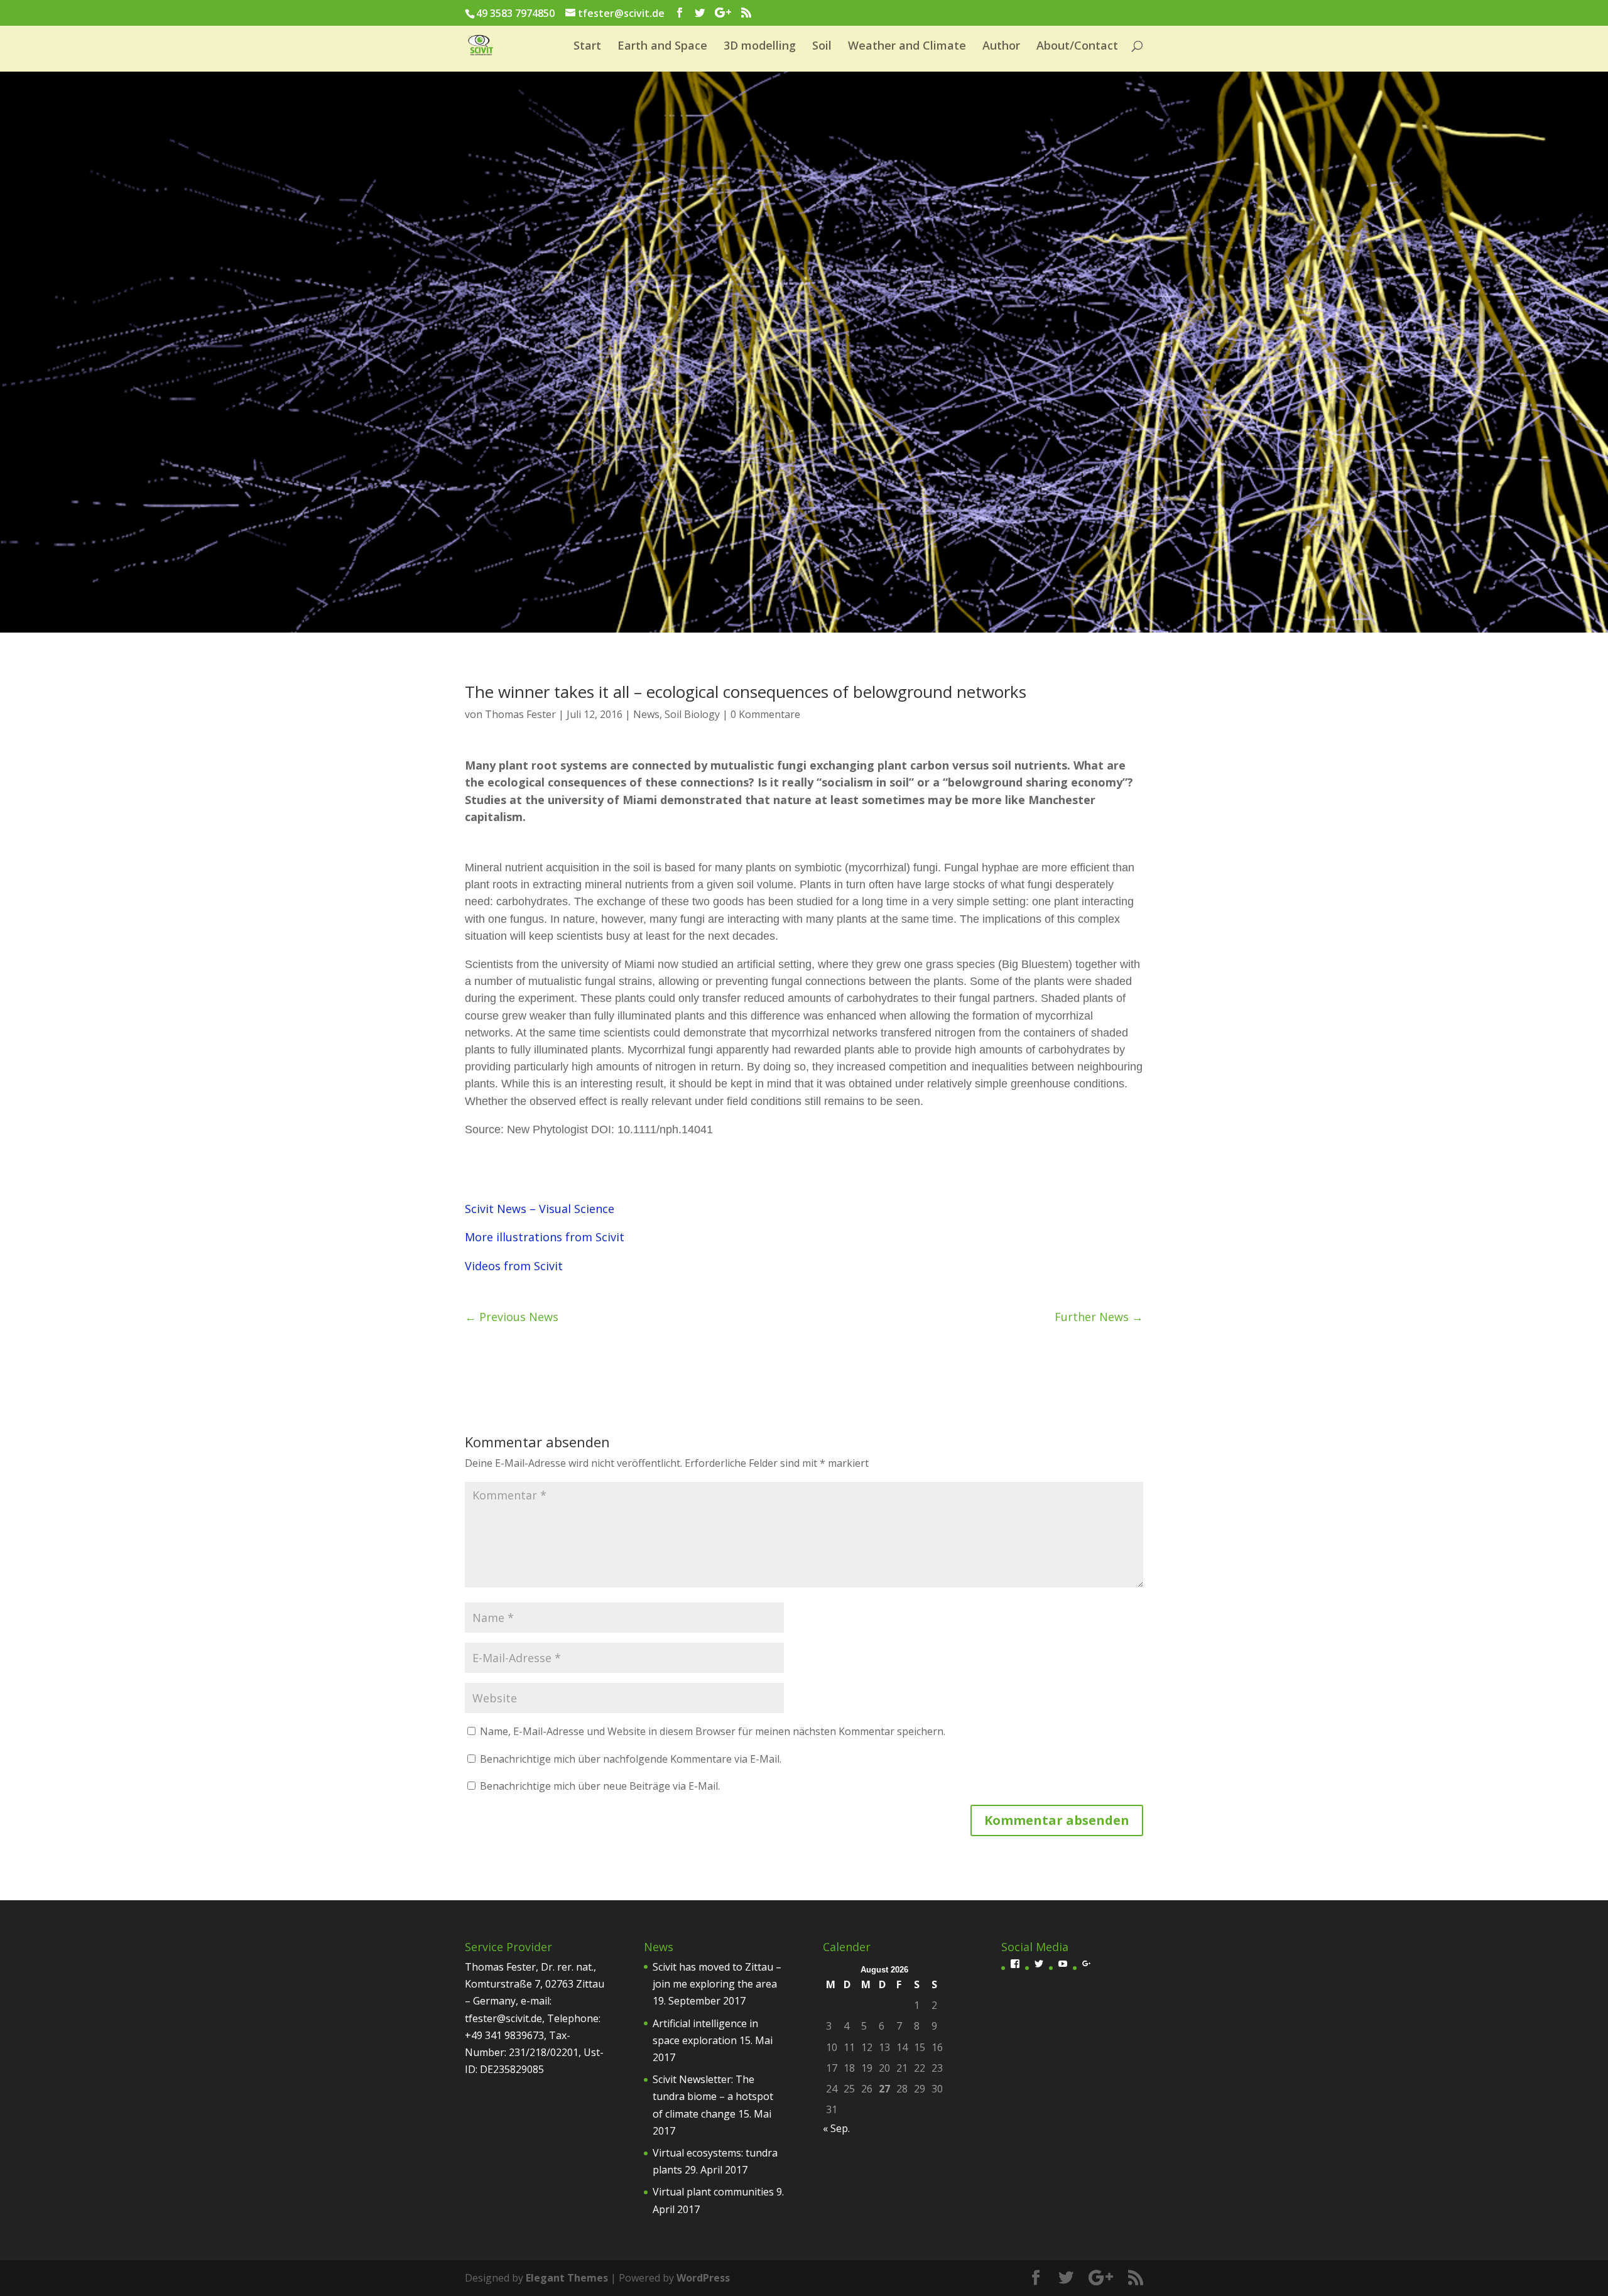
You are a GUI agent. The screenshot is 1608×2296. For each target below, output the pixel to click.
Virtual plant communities (713, 2192)
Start (587, 47)
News (646, 714)
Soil (822, 47)
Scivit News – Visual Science (540, 1209)
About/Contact (1077, 47)
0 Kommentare (765, 714)
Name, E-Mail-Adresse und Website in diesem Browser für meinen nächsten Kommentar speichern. (713, 1731)
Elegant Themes (567, 2278)
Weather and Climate (907, 47)
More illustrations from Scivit (545, 1237)
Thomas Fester (520, 714)
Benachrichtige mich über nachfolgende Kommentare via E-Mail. (631, 1759)
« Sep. (836, 2128)
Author (1001, 47)
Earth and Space (662, 47)
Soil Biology (692, 714)
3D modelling (760, 47)
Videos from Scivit (514, 1266)
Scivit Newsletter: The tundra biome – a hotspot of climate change (713, 2096)
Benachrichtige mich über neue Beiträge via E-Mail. (600, 1786)
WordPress (703, 2278)
